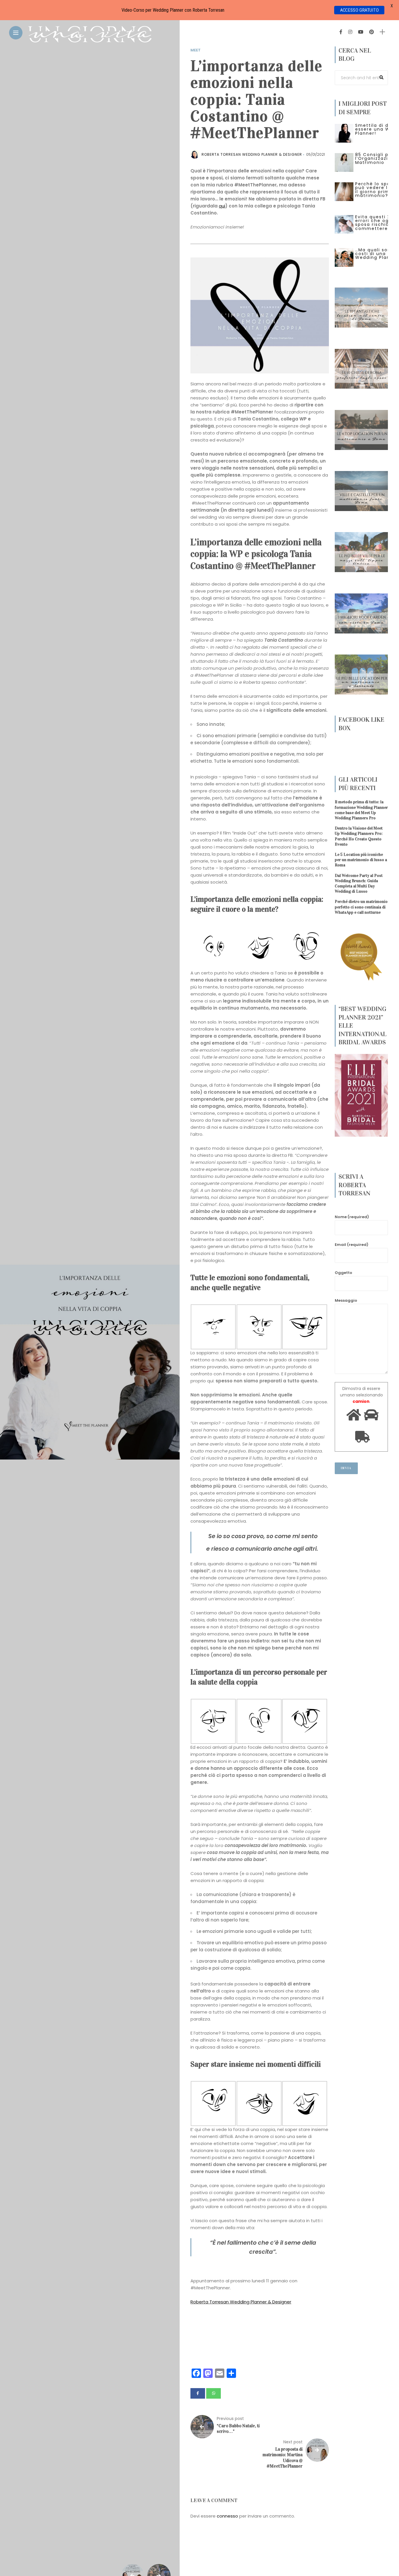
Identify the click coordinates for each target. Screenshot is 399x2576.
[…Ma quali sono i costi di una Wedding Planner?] (344, 257)
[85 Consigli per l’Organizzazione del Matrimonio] (344, 162)
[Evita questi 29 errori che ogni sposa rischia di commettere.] (344, 224)
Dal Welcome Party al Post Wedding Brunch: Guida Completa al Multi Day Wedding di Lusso (359, 884)
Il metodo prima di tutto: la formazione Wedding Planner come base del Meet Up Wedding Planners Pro (361, 810)
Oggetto (344, 1273)
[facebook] (198, 2393)
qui (222, 206)
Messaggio (346, 1300)
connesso (227, 2516)
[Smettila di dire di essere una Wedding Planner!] (344, 133)
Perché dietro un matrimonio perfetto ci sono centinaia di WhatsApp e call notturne (361, 907)
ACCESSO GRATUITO (359, 10)
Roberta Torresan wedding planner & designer (252, 154)
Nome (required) (352, 1217)
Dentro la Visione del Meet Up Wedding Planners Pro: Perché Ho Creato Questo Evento (359, 837)
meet (196, 50)
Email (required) (352, 1245)
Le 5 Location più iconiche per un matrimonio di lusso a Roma (361, 860)
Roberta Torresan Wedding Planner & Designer (241, 2302)
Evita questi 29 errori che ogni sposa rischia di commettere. (375, 223)
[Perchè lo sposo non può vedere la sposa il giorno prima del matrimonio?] (344, 191)
